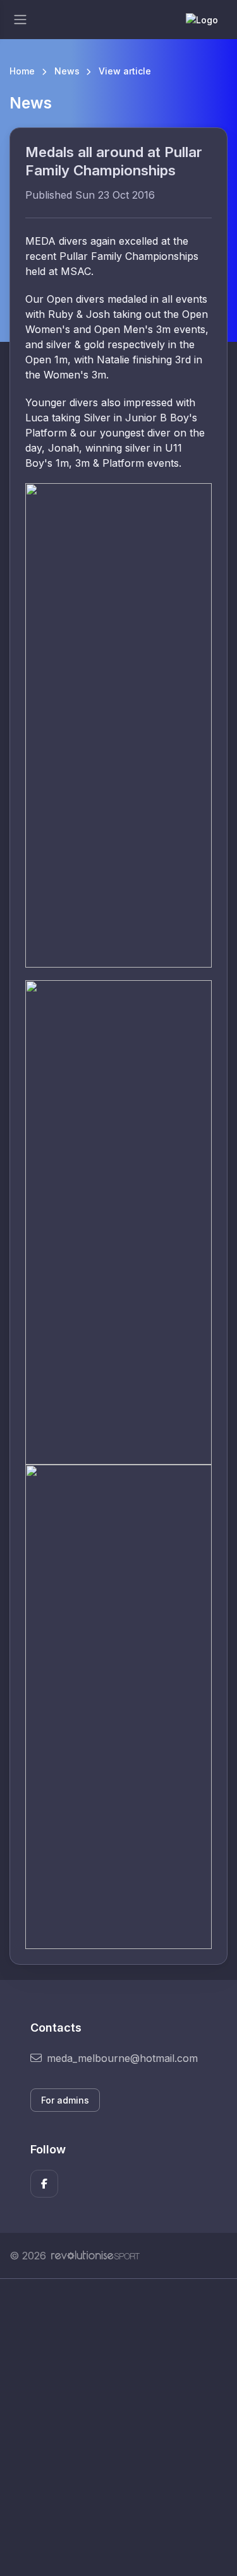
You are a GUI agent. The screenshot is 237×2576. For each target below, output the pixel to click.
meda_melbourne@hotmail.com (122, 2058)
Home (22, 71)
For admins (65, 2100)
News (67, 71)
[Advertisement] (118, 2427)
